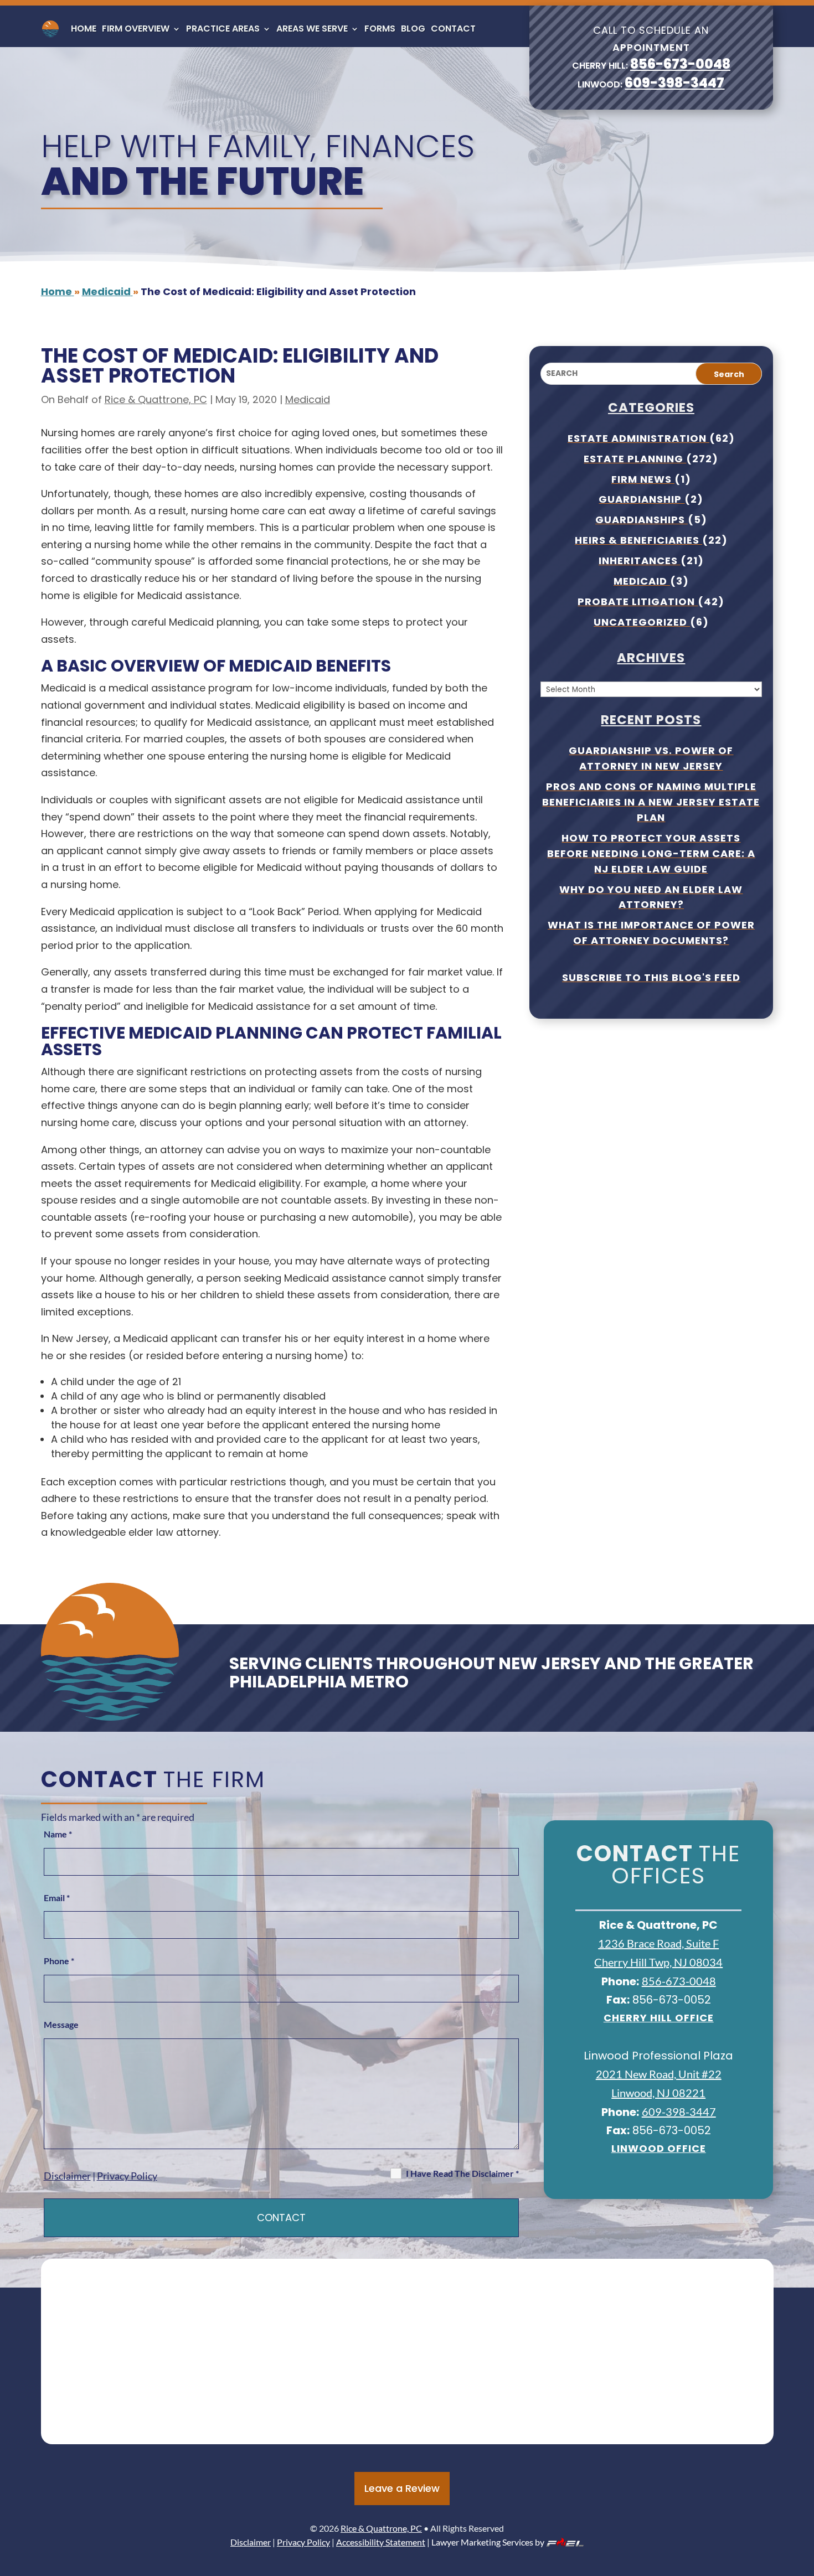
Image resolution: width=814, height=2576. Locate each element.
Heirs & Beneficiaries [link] (638, 540)
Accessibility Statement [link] (381, 2542)
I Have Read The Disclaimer (462, 2173)
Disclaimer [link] (67, 2176)
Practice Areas (223, 29)
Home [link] (84, 29)
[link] (50, 29)
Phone (59, 1961)
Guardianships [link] (642, 520)
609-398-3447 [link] (674, 83)
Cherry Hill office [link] (659, 2018)
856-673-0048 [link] (680, 64)
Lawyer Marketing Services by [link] (488, 2542)
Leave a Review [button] (402, 2488)
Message (61, 2024)
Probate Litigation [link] (638, 602)
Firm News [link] (643, 479)
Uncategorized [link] (642, 622)
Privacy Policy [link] (127, 2176)
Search (729, 374)
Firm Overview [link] (136, 29)
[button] (803, 2496)
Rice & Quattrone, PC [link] (156, 399)
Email (57, 1898)
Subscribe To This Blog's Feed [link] (651, 977)
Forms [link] (380, 29)
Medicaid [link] (308, 399)
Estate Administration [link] (638, 438)
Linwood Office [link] (659, 2148)
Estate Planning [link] (635, 459)
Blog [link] (413, 29)
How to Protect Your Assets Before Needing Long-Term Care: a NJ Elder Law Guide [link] (651, 853)
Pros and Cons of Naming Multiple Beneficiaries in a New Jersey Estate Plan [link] (651, 802)
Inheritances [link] (640, 561)
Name (58, 1834)
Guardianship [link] (642, 499)
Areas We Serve (312, 29)
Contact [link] (453, 29)
